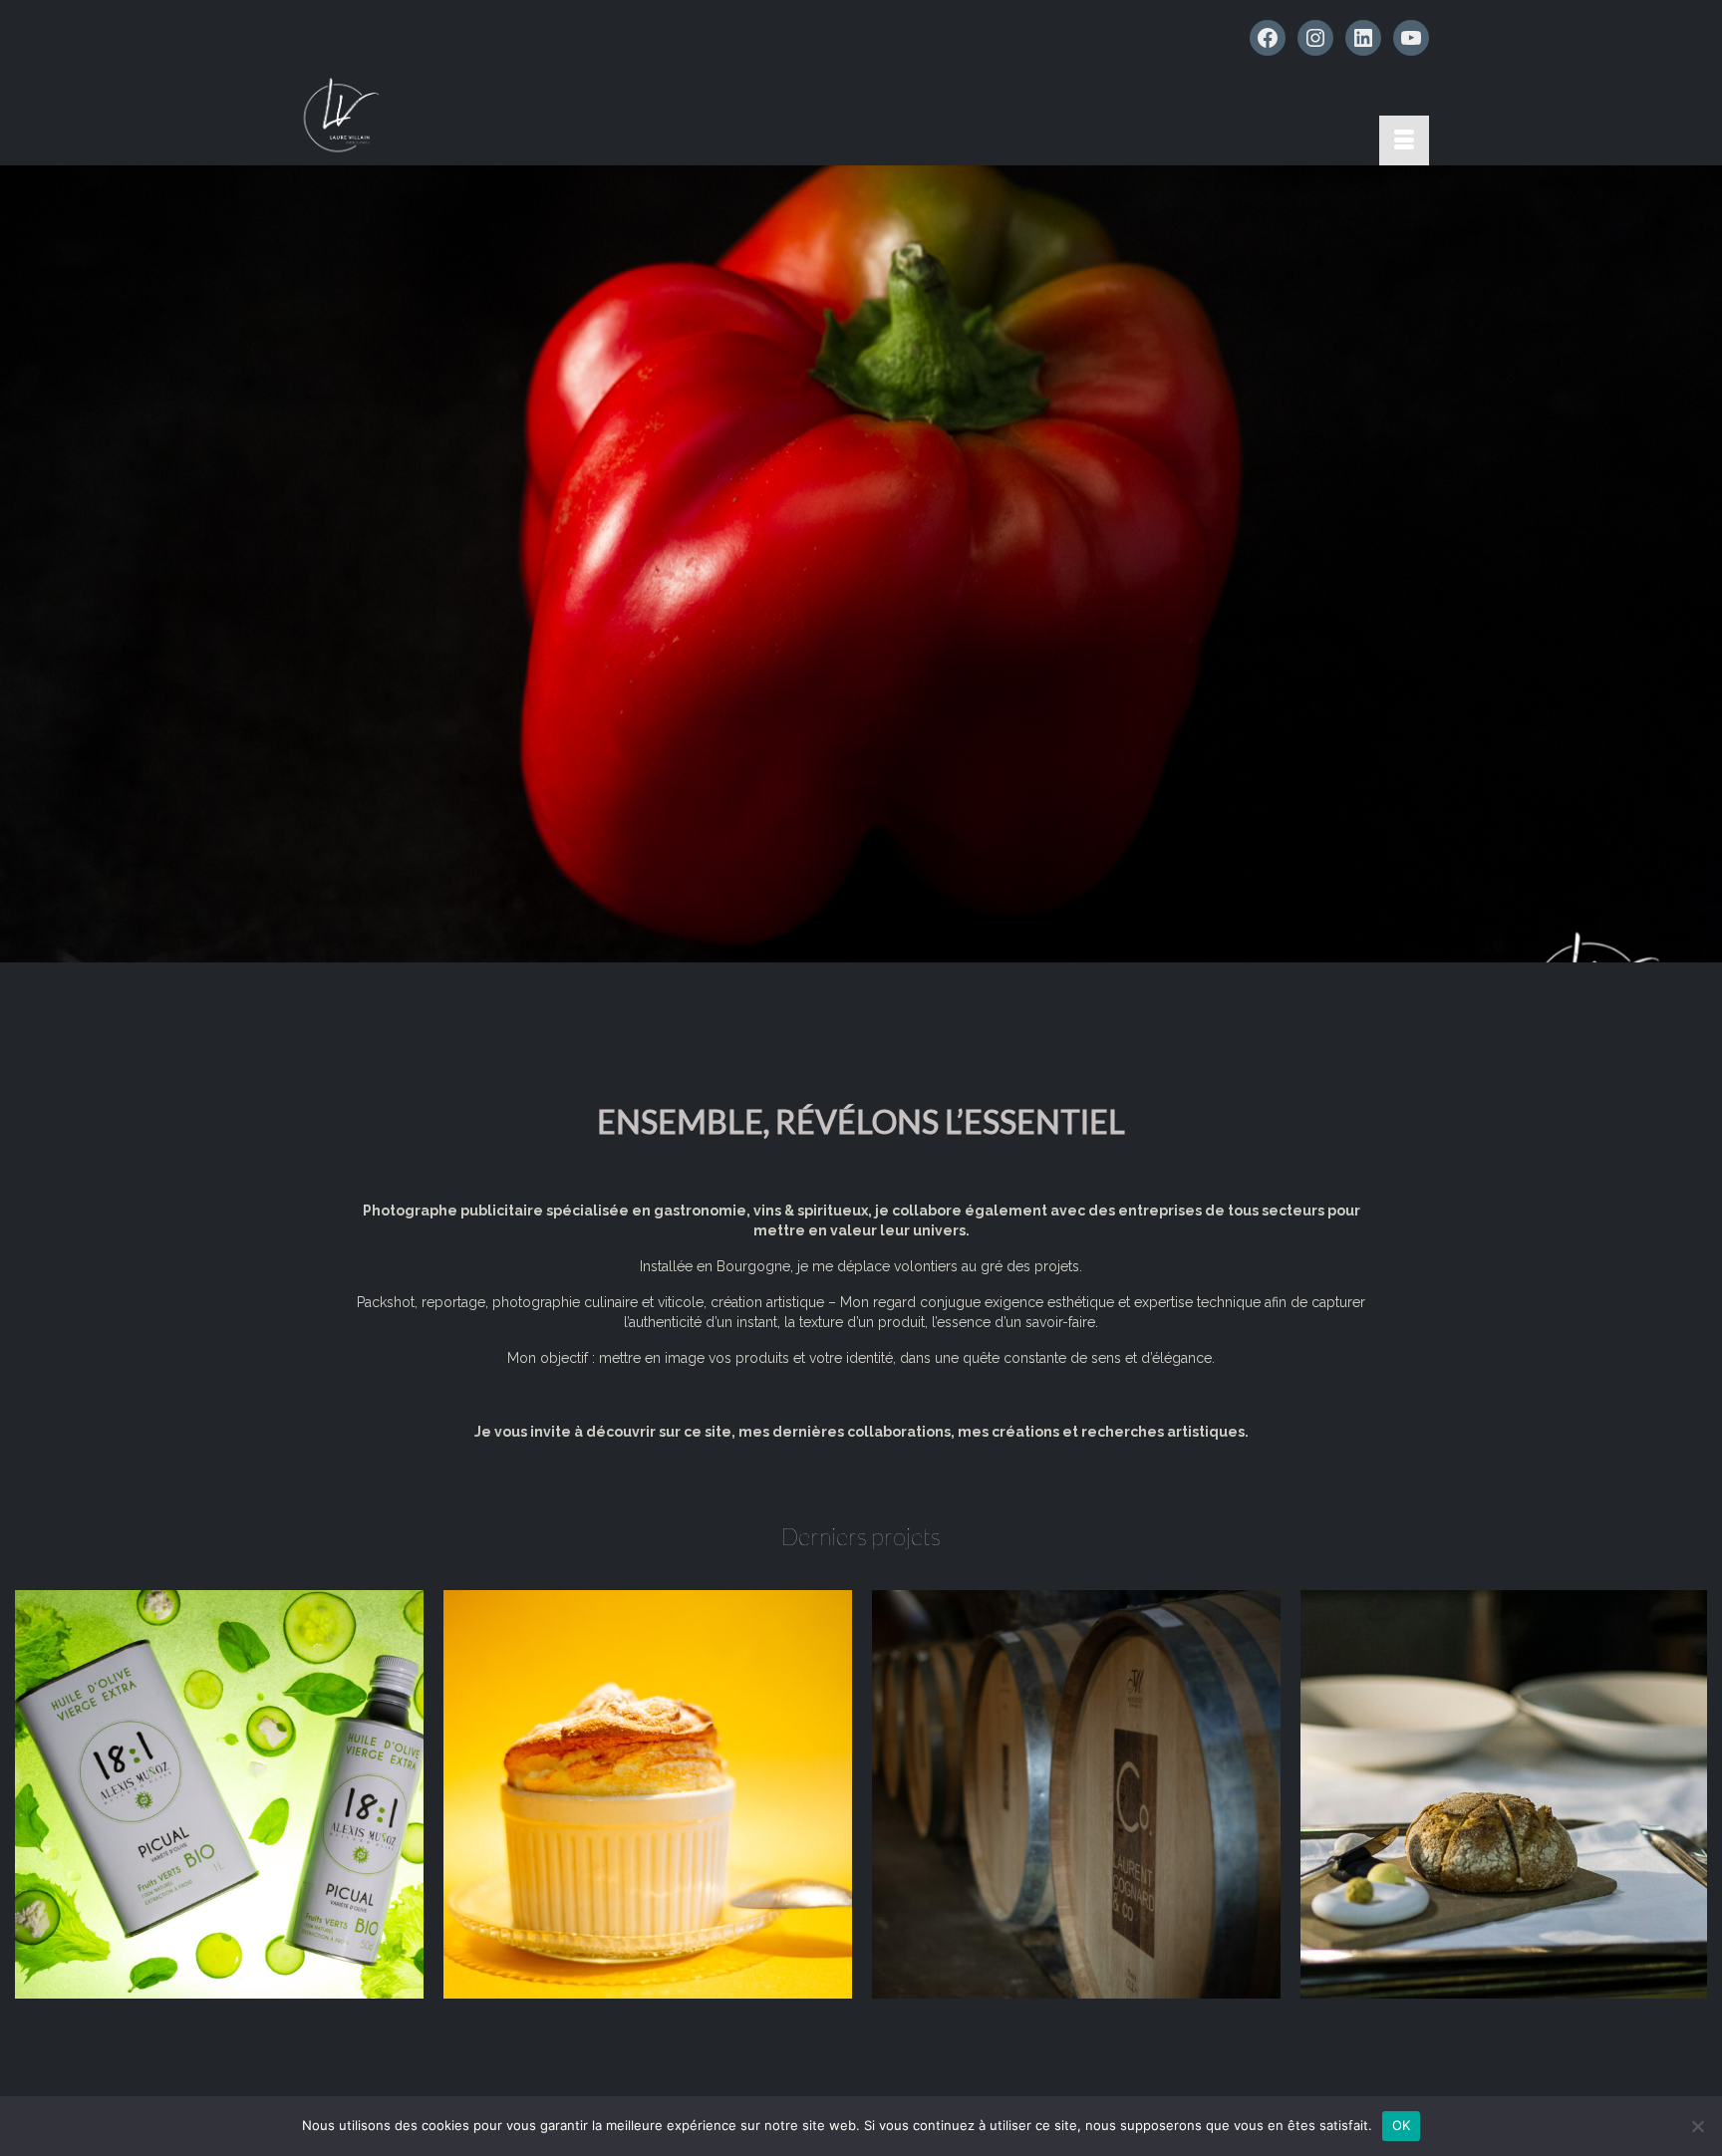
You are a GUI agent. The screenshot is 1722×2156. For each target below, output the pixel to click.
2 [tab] (861, 952)
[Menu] (1404, 140)
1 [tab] (837, 952)
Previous (23, 564)
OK (1402, 2125)
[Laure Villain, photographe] (472, 116)
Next (1699, 564)
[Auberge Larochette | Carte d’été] (648, 1794)
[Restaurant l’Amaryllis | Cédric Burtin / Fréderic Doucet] (1505, 1794)
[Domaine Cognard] (1076, 1794)
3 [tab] (885, 952)
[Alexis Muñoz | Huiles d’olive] (219, 1794)
